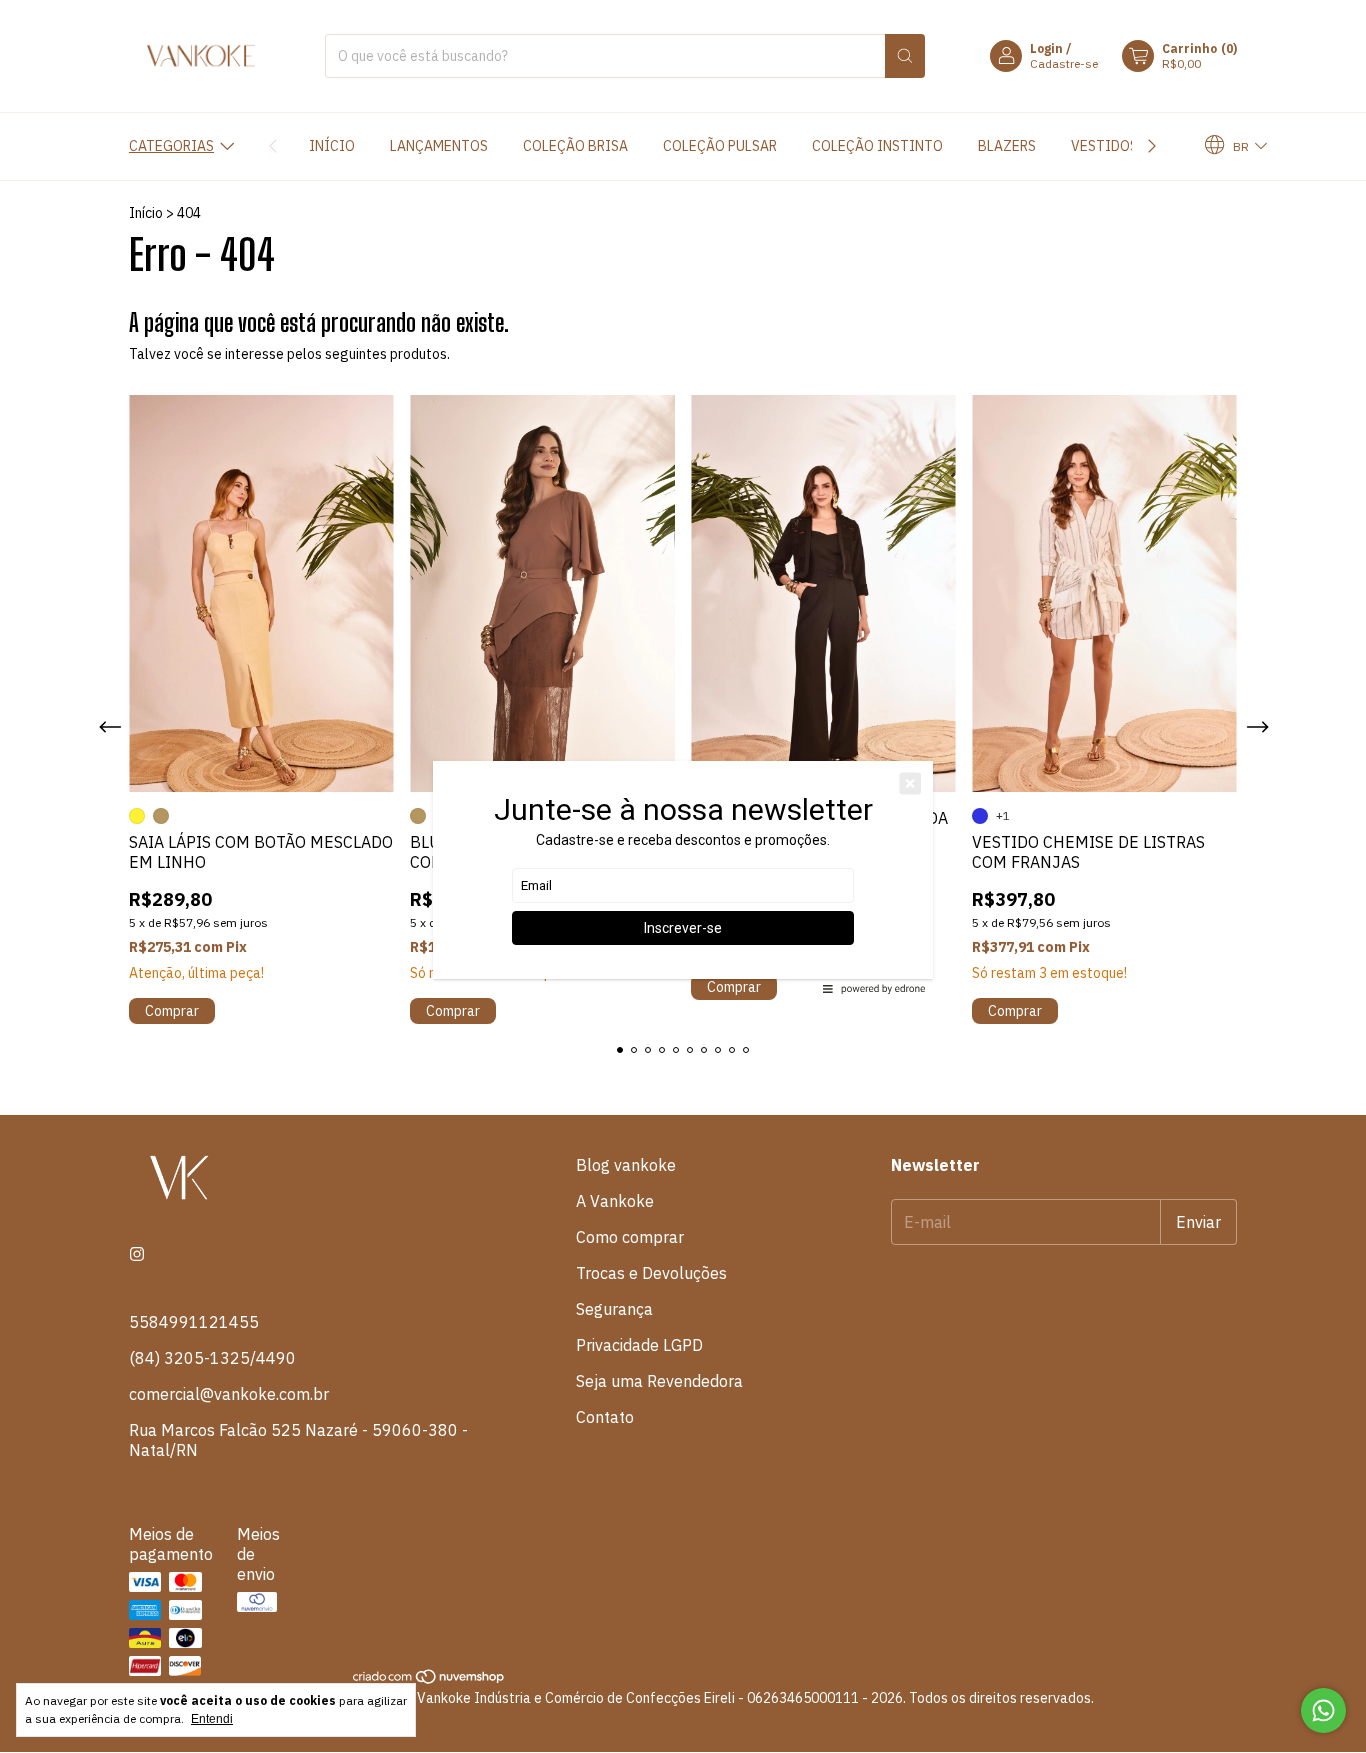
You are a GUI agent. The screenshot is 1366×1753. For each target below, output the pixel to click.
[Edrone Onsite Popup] (683, 876)
